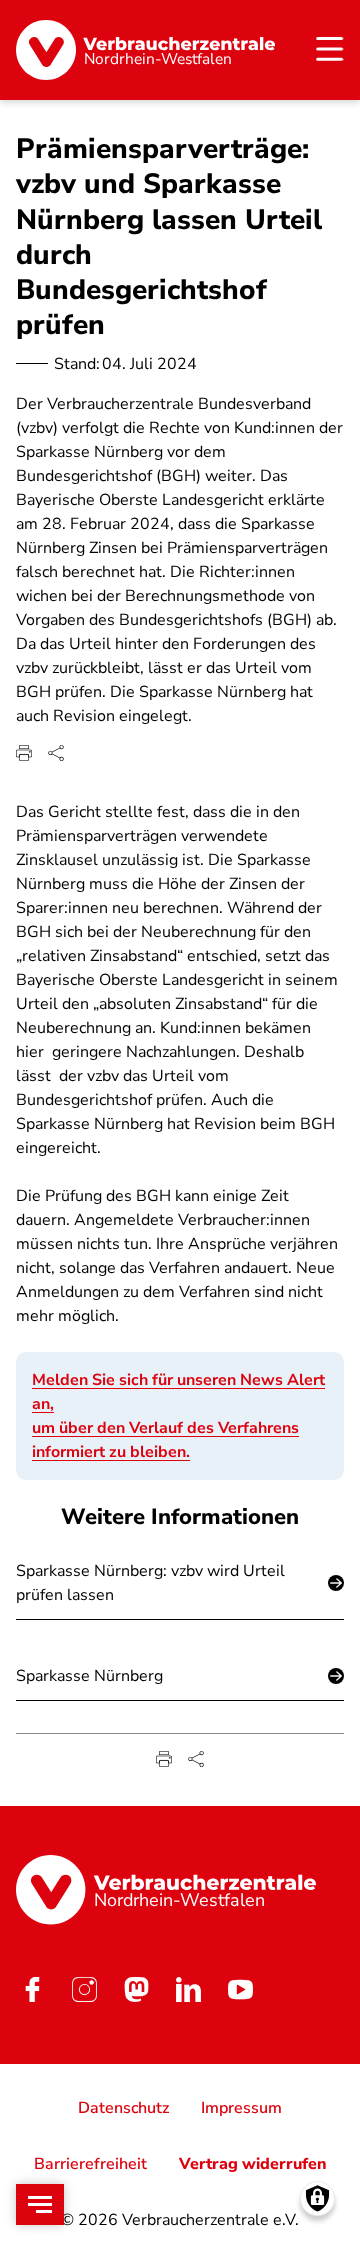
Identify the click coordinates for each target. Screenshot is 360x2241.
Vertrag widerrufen (253, 2164)
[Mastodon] (136, 1990)
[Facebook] (32, 1990)
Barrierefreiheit (90, 2164)
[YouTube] (240, 1990)
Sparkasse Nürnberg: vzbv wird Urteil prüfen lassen (150, 1583)
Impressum (241, 2108)
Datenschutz (123, 2108)
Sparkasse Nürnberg (89, 1676)
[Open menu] (40, 2204)
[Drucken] (24, 753)
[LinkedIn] (188, 1990)
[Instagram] (84, 1990)
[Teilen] (56, 753)
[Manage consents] (317, 2198)
